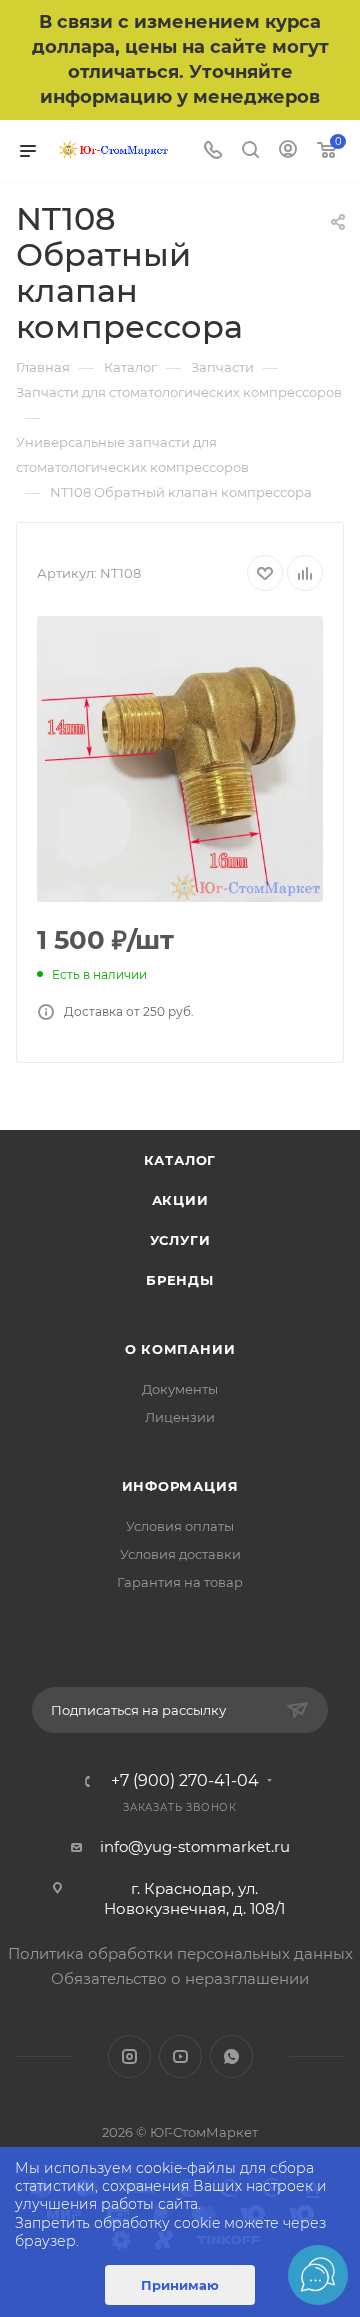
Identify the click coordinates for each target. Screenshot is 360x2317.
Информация (180, 1486)
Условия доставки (180, 1554)
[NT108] (180, 759)
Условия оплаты (180, 1526)
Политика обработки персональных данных (180, 1953)
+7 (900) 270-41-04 (185, 1781)
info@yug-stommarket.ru (195, 1846)
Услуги (180, 1240)
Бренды (180, 1280)
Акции (180, 1200)
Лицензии (180, 1417)
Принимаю (180, 2285)
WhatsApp (231, 2056)
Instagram (129, 2056)
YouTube (180, 2056)
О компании (180, 1349)
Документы (180, 1389)
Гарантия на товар (180, 1582)
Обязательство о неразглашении (180, 1978)
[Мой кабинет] (288, 151)
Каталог (180, 1160)
